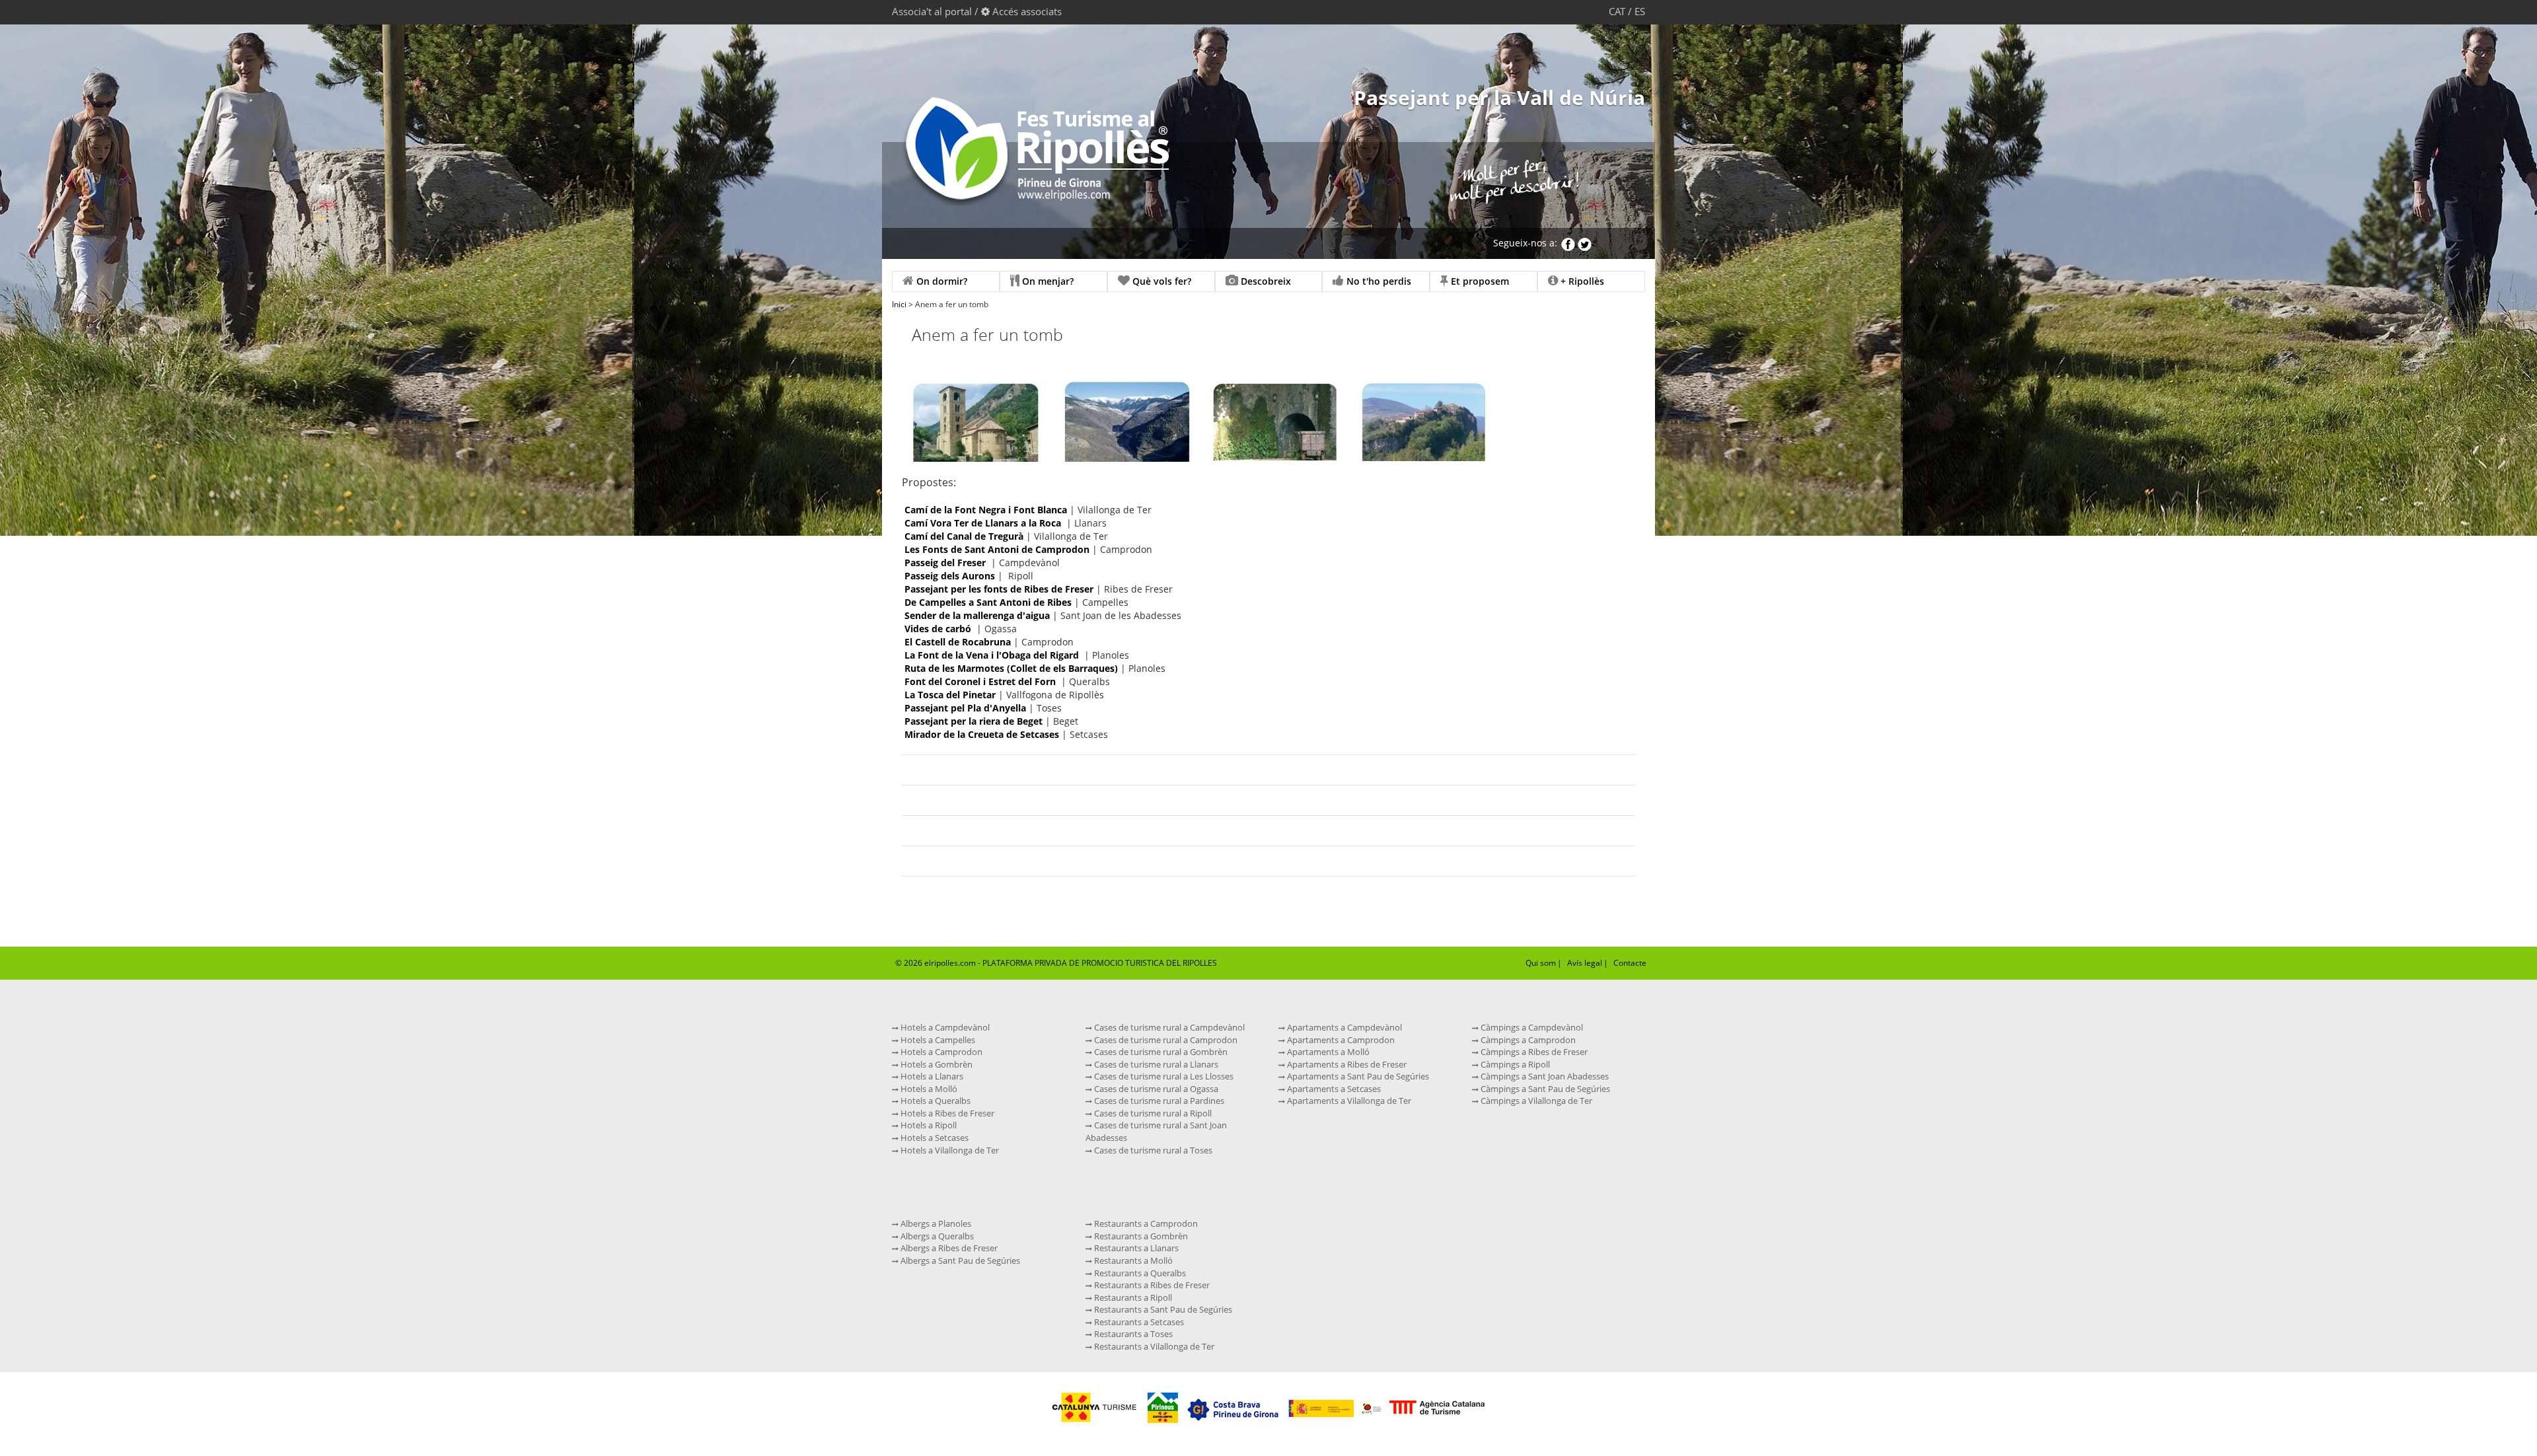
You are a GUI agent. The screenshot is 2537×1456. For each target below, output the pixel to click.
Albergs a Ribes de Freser (948, 1248)
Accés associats (1027, 11)
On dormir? (940, 281)
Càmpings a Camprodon (1527, 1040)
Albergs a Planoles (935, 1223)
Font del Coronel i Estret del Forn (980, 681)
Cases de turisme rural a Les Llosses (1163, 1076)
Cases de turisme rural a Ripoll (1152, 1113)
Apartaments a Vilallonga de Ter (1348, 1101)
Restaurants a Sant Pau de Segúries (1162, 1309)
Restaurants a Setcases (1138, 1322)
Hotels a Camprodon (940, 1052)
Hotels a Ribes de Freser (946, 1113)
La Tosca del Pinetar (950, 695)
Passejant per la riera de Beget (974, 721)
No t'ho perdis (1378, 281)
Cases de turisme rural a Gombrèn (1160, 1052)
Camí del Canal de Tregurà (964, 536)
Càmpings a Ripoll (1514, 1064)
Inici (899, 304)
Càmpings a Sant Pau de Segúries (1544, 1089)
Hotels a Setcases (934, 1138)
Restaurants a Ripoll (1132, 1297)
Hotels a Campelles (937, 1040)
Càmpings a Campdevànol (1531, 1027)
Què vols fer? (1160, 281)
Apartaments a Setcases (1333, 1089)
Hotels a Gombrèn (936, 1064)
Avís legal (1585, 963)
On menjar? (1047, 281)
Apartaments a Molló (1327, 1052)
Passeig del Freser (945, 563)
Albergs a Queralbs (936, 1236)
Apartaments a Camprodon (1340, 1040)
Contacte (1630, 963)
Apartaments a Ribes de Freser (1346, 1064)
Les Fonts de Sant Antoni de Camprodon (997, 549)
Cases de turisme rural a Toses (1152, 1150)
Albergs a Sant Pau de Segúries (959, 1260)
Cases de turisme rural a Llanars (1155, 1064)
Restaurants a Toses (1132, 1334)
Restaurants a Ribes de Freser (1151, 1285)
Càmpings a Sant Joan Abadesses (1544, 1076)
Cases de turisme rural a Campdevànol (1168, 1027)
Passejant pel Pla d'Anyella (965, 708)
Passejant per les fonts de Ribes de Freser (999, 589)
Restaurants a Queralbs (1139, 1273)
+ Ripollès (1581, 281)
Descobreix (1265, 281)
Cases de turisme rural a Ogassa (1155, 1089)
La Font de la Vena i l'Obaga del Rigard (992, 655)
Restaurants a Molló (1132, 1260)
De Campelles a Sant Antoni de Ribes (988, 602)
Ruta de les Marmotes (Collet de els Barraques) (1011, 668)
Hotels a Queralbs (935, 1101)
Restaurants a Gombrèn (1140, 1236)
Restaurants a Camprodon (1145, 1223)
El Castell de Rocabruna (959, 642)
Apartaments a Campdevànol (1343, 1027)
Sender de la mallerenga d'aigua (977, 615)
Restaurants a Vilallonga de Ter (1153, 1346)
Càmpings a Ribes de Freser (1533, 1052)
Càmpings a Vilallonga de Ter (1535, 1101)
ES (1640, 11)
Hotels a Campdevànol (944, 1027)
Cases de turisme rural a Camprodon (1165, 1040)
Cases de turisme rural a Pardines (1158, 1101)
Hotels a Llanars (931, 1076)
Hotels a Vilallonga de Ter (949, 1150)
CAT (1617, 11)
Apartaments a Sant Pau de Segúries (1357, 1076)
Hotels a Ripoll (928, 1125)
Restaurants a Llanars (1135, 1248)
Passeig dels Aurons (950, 576)
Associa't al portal (932, 11)
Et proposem (1479, 281)
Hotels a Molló (928, 1089)
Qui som (1541, 963)
